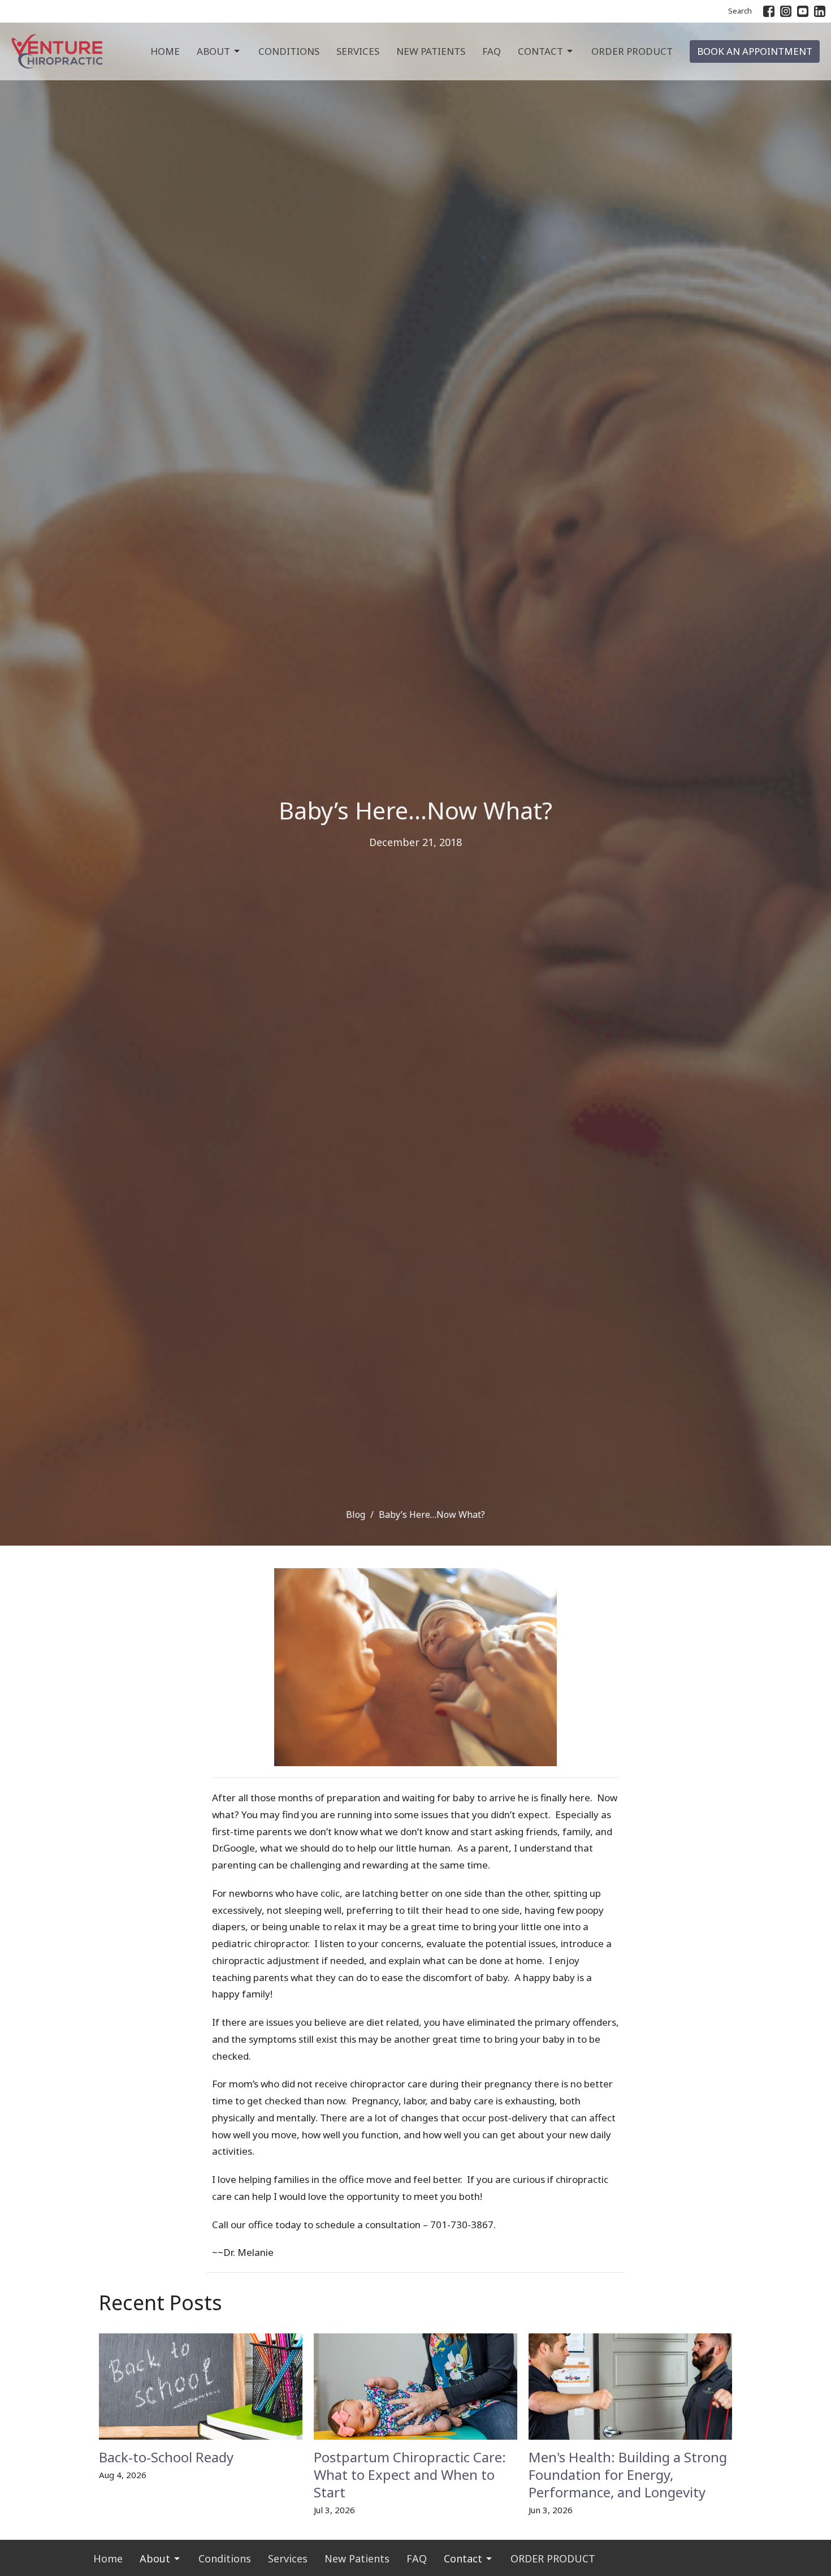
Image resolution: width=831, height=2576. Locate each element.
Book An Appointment (755, 51)
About (213, 51)
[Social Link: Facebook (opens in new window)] (769, 11)
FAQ (492, 51)
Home (165, 51)
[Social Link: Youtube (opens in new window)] (803, 11)
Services (358, 51)
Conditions (289, 51)
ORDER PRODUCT (632, 51)
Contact (540, 51)
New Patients (431, 51)
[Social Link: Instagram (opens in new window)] (786, 11)
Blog (356, 1514)
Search (740, 11)
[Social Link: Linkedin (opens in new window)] (820, 11)
